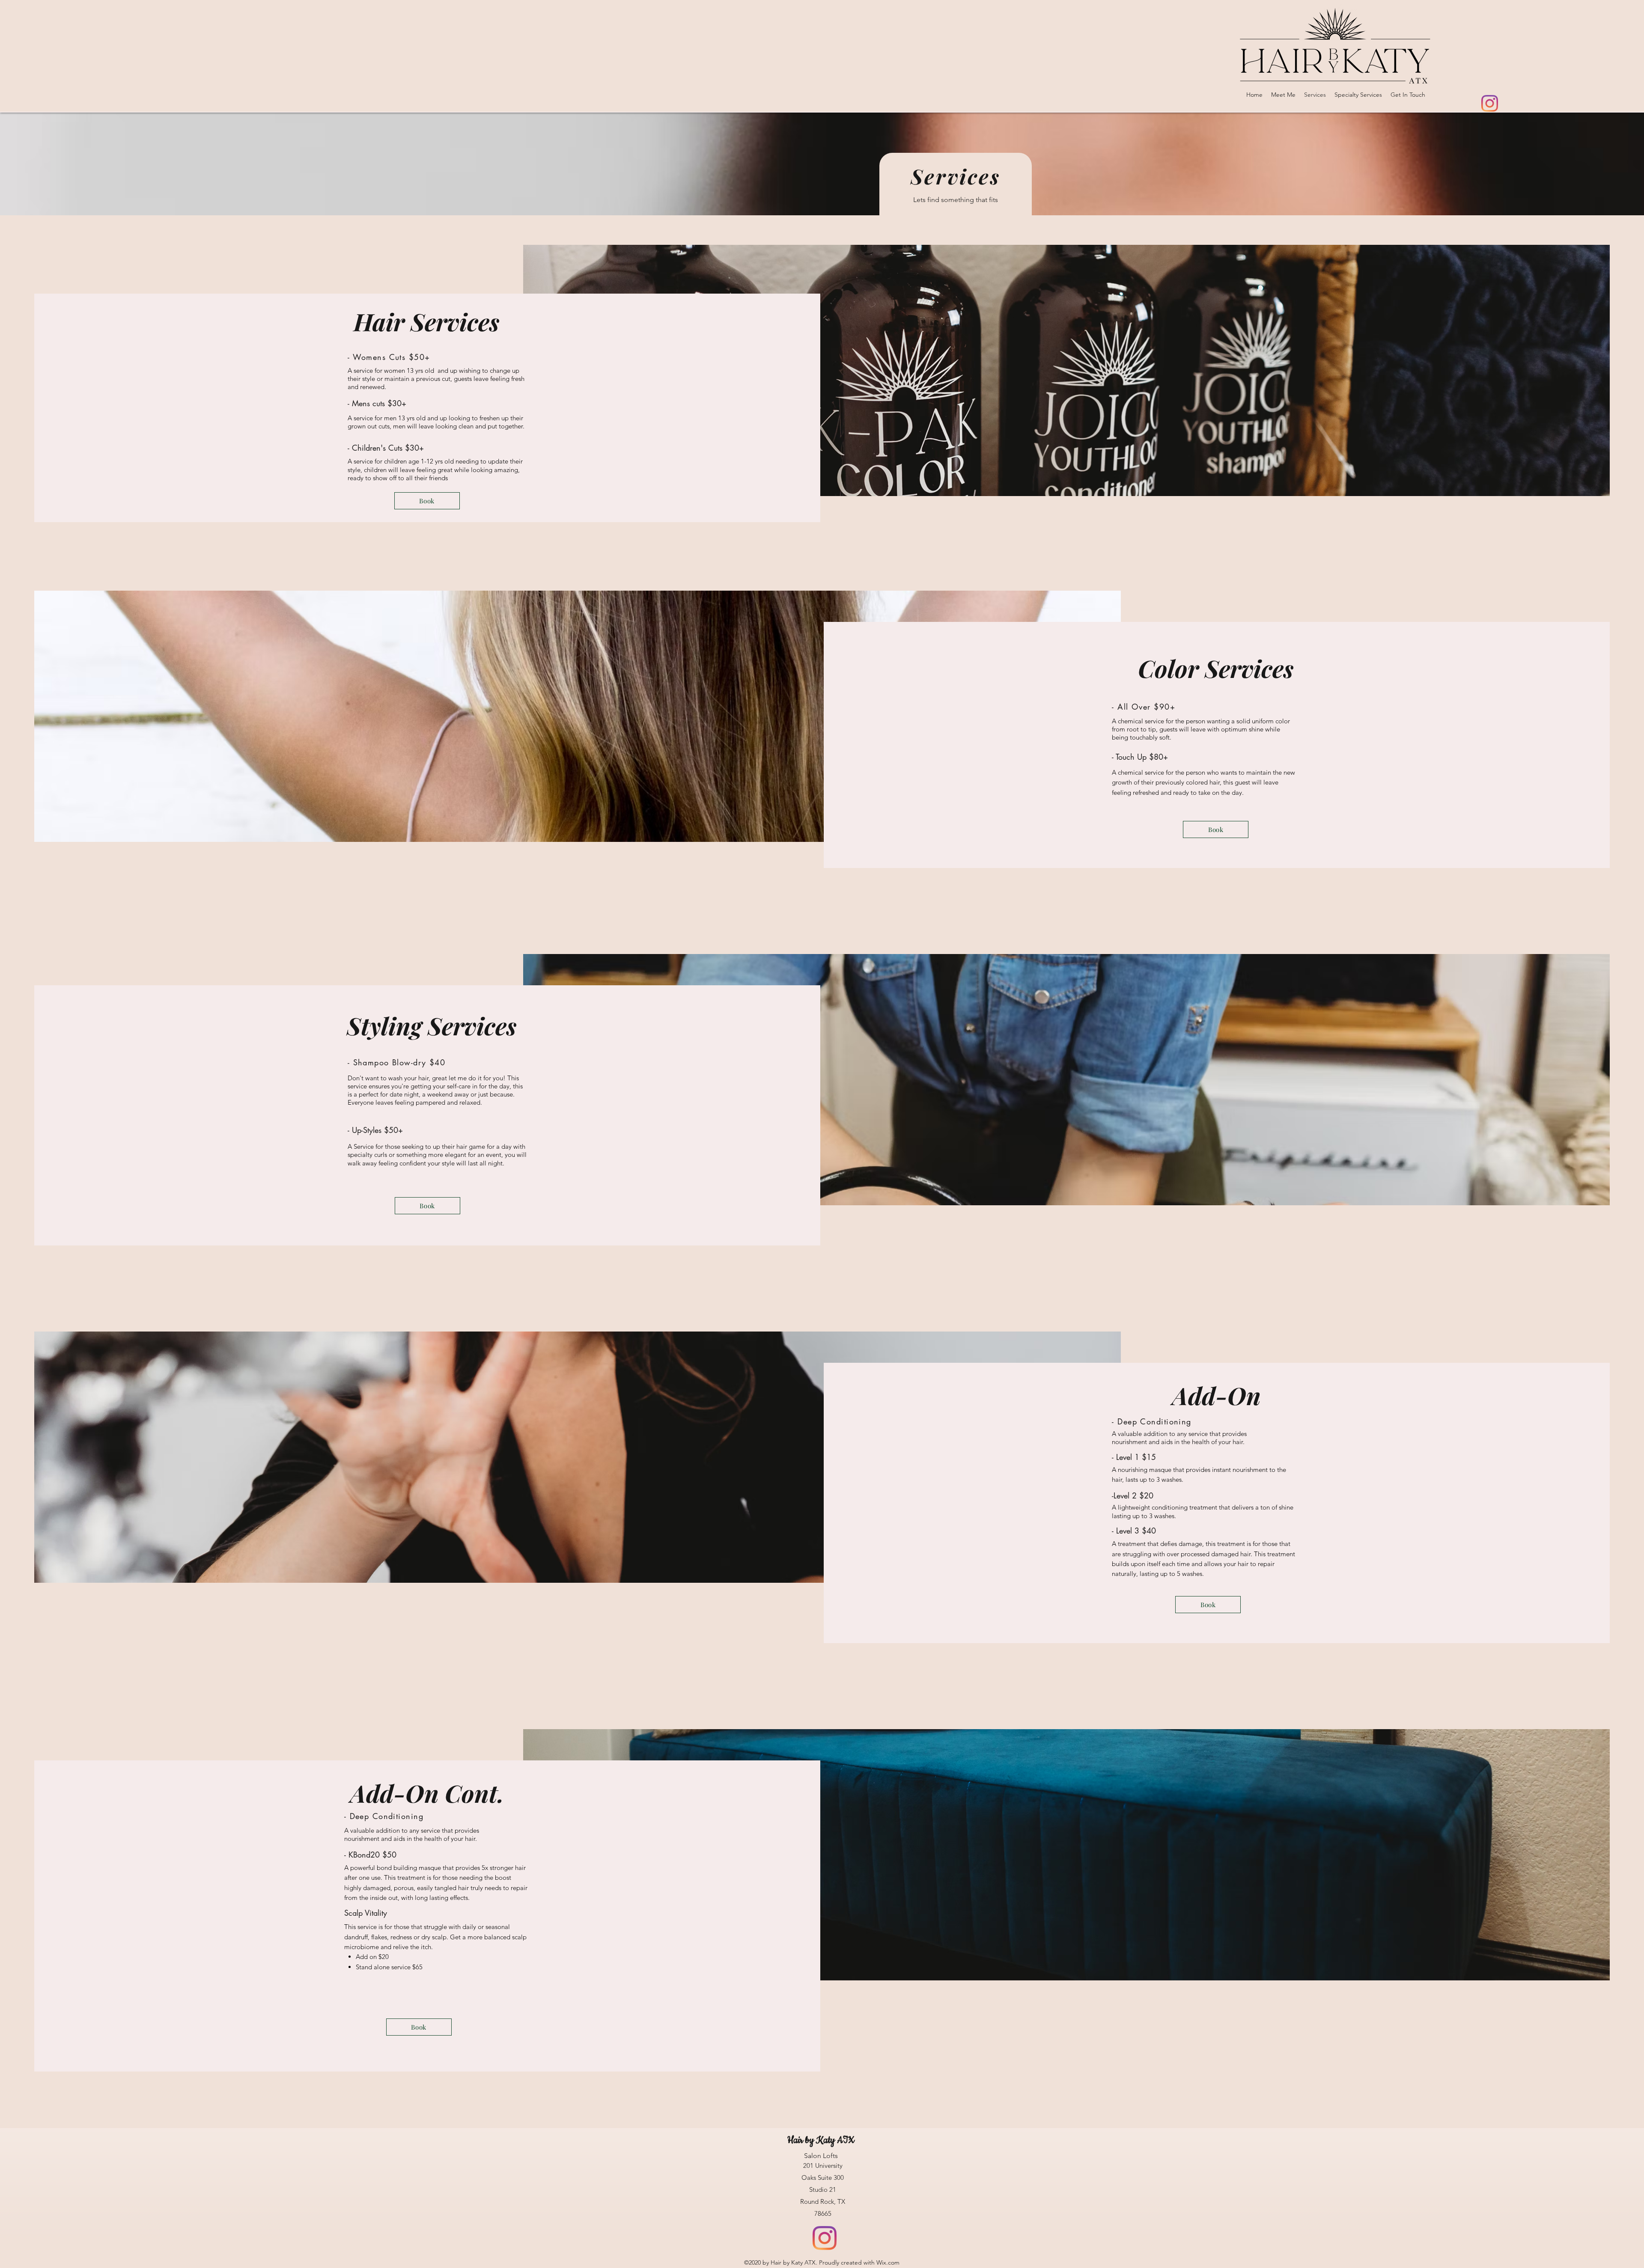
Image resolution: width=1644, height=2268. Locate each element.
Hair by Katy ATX (822, 2140)
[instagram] (1490, 103)
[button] (427, 501)
